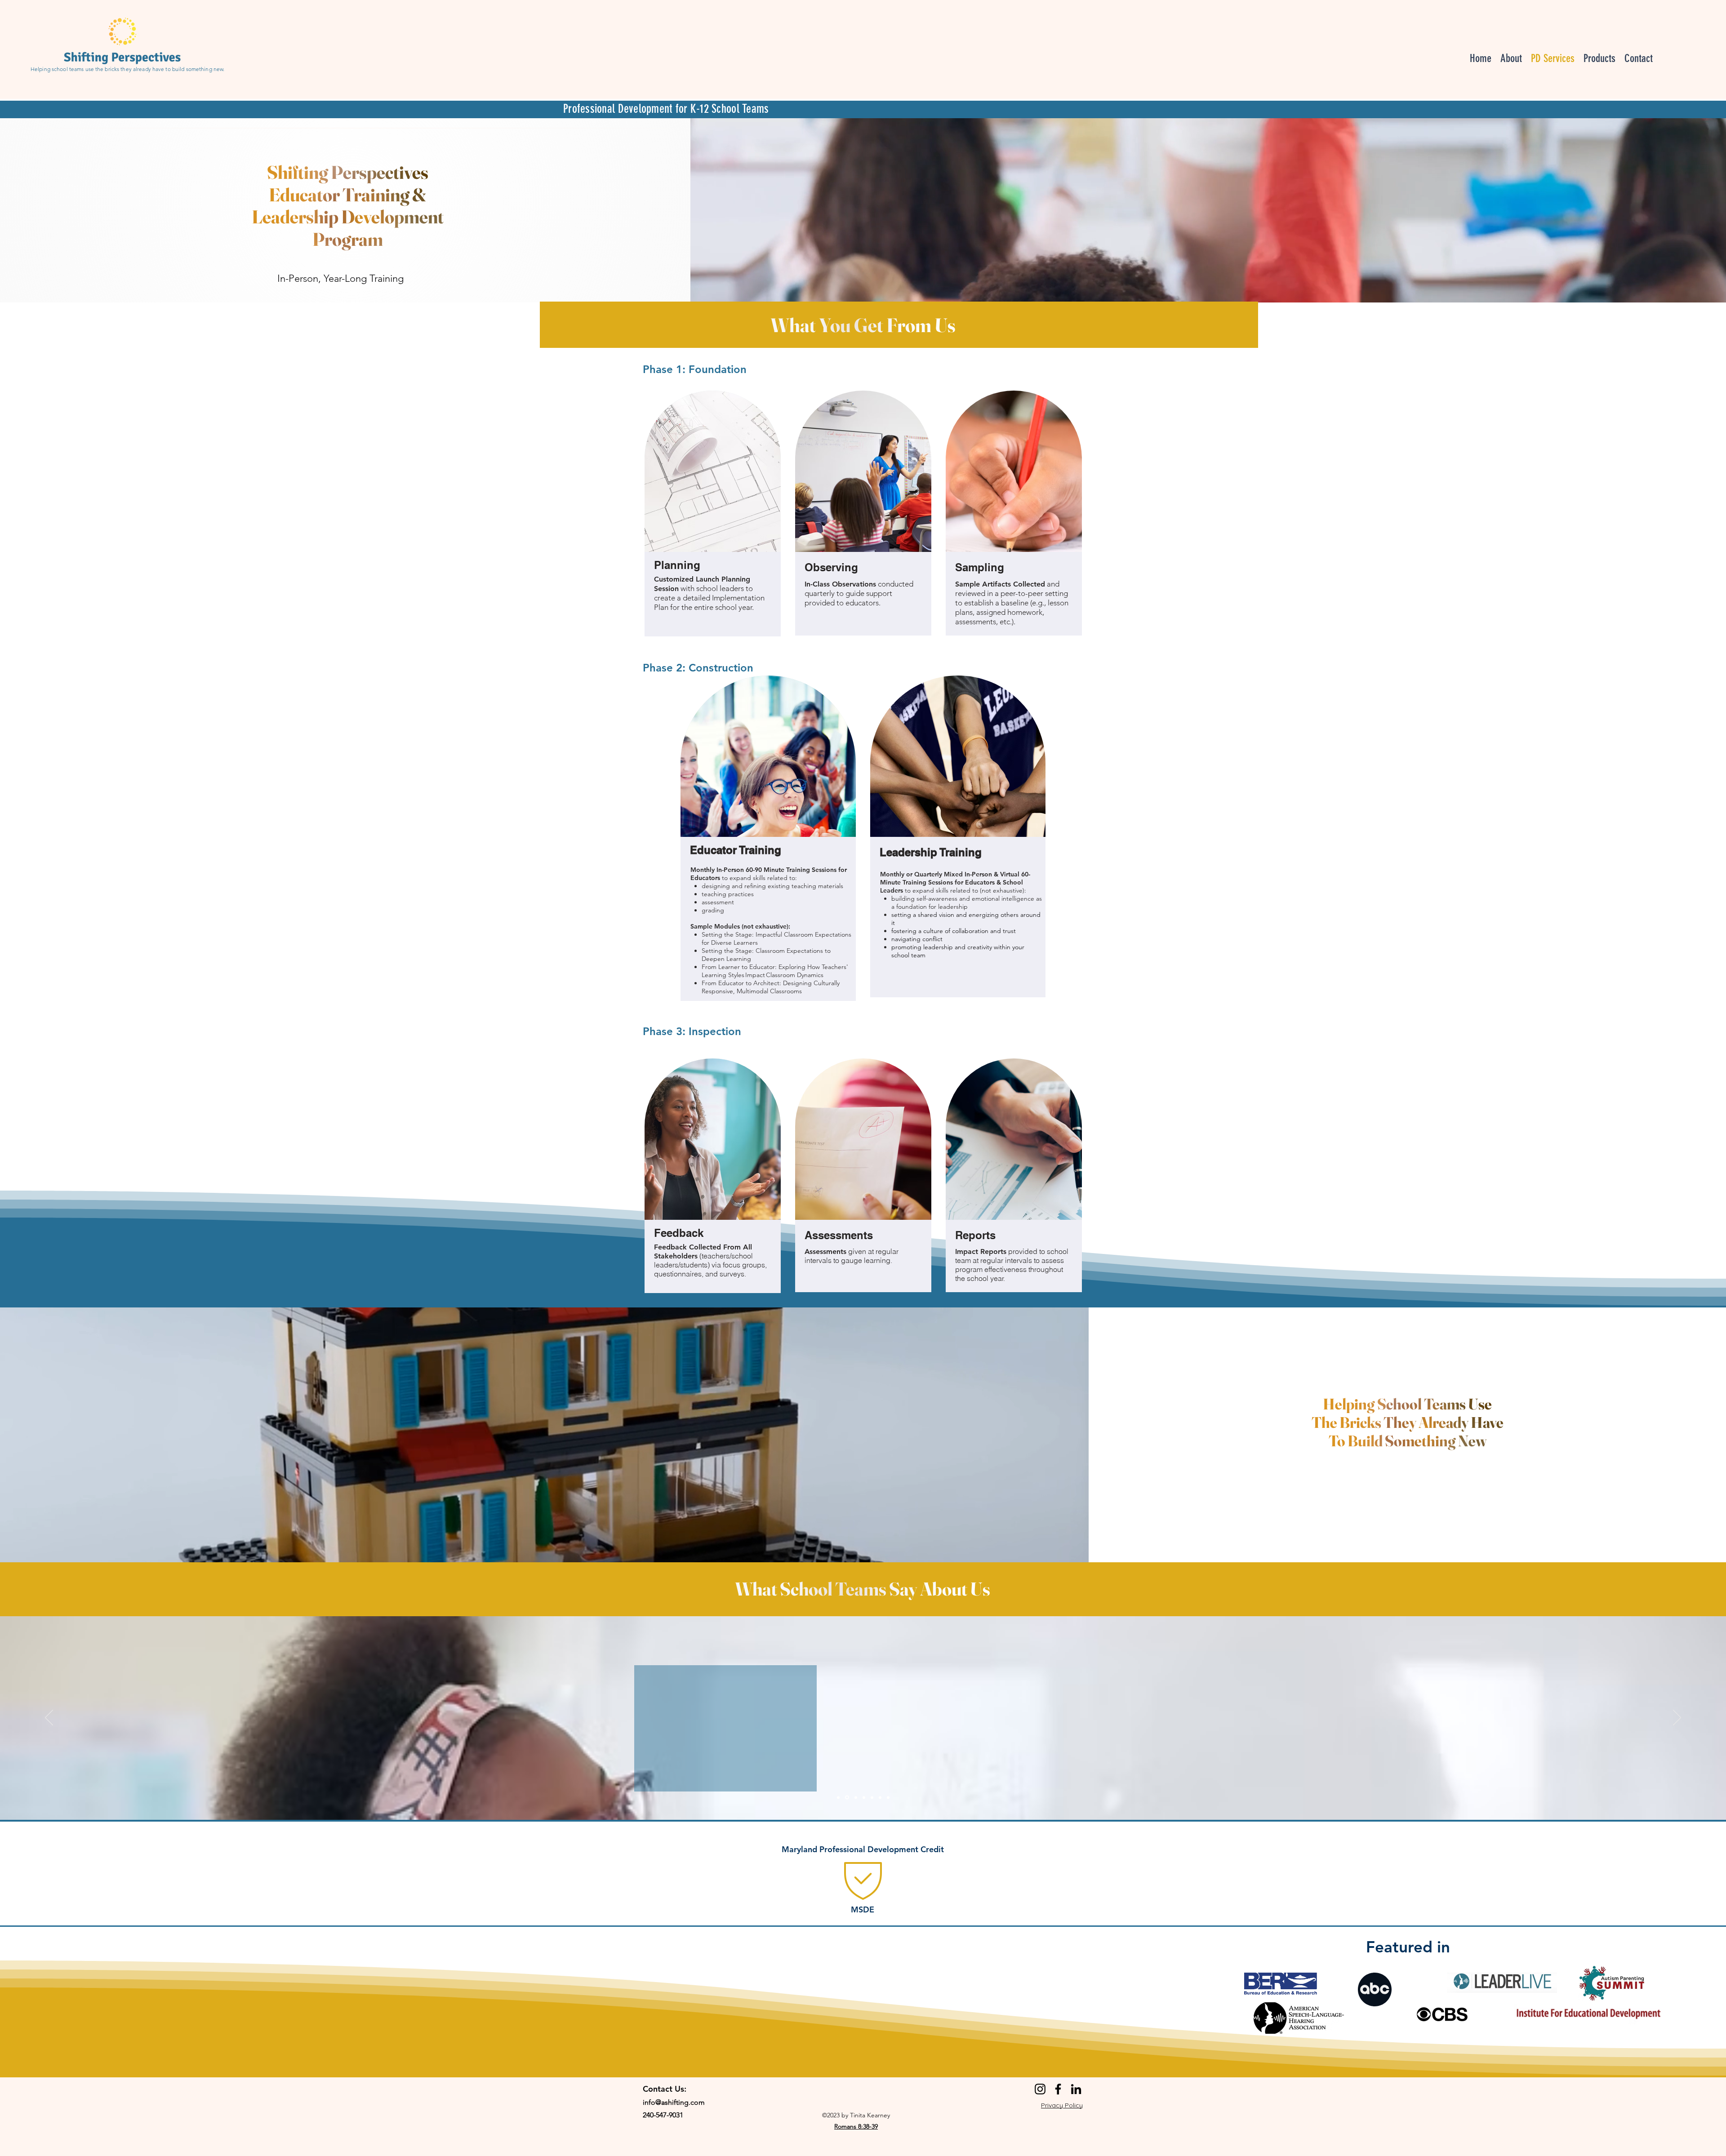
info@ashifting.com (674, 2102)
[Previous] (49, 1718)
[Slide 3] (854, 1797)
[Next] (1677, 1718)
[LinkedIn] (1076, 2089)
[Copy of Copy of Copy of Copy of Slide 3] (871, 1798)
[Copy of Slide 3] (863, 1797)
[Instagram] (1040, 2089)
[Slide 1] (838, 1797)
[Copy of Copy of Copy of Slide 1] (888, 1797)
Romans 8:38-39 (856, 2126)
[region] (864, 1873)
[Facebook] (1058, 2089)
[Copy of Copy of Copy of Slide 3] (880, 1797)
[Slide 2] (846, 1797)
